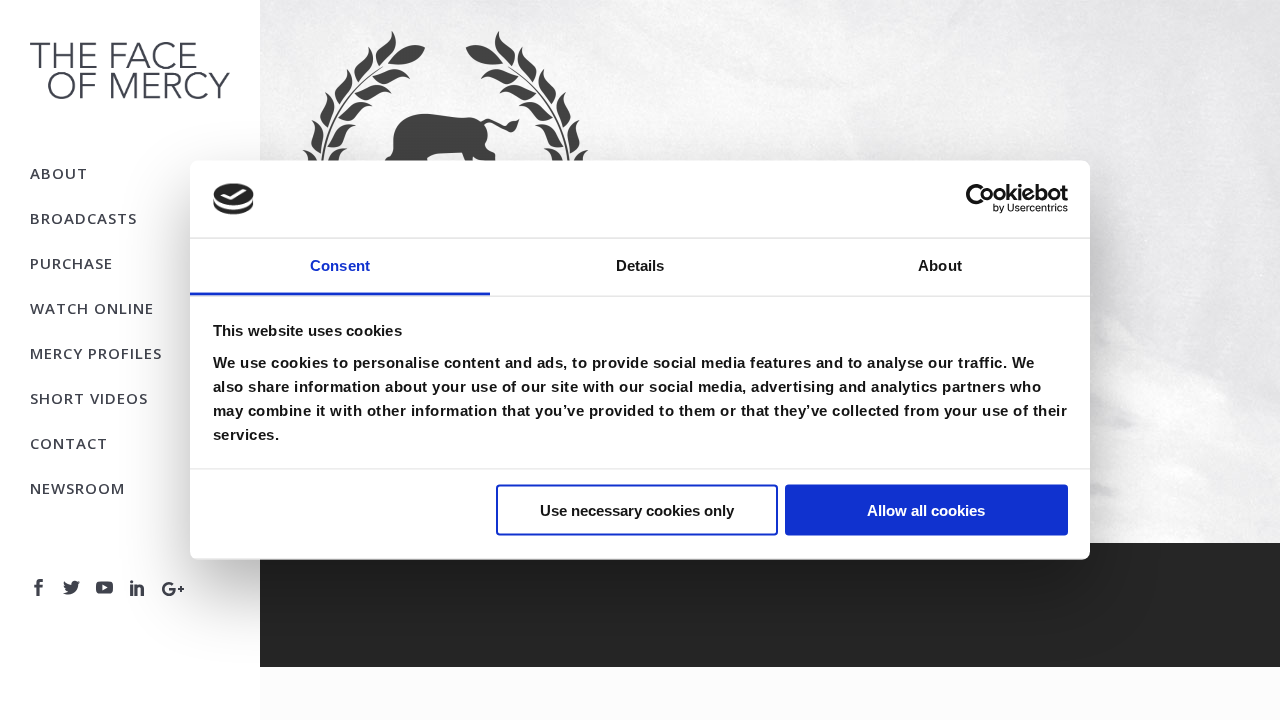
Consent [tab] (340, 264)
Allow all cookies (926, 510)
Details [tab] (640, 264)
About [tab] (940, 264)
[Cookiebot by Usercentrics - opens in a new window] (980, 199)
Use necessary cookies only (637, 510)
